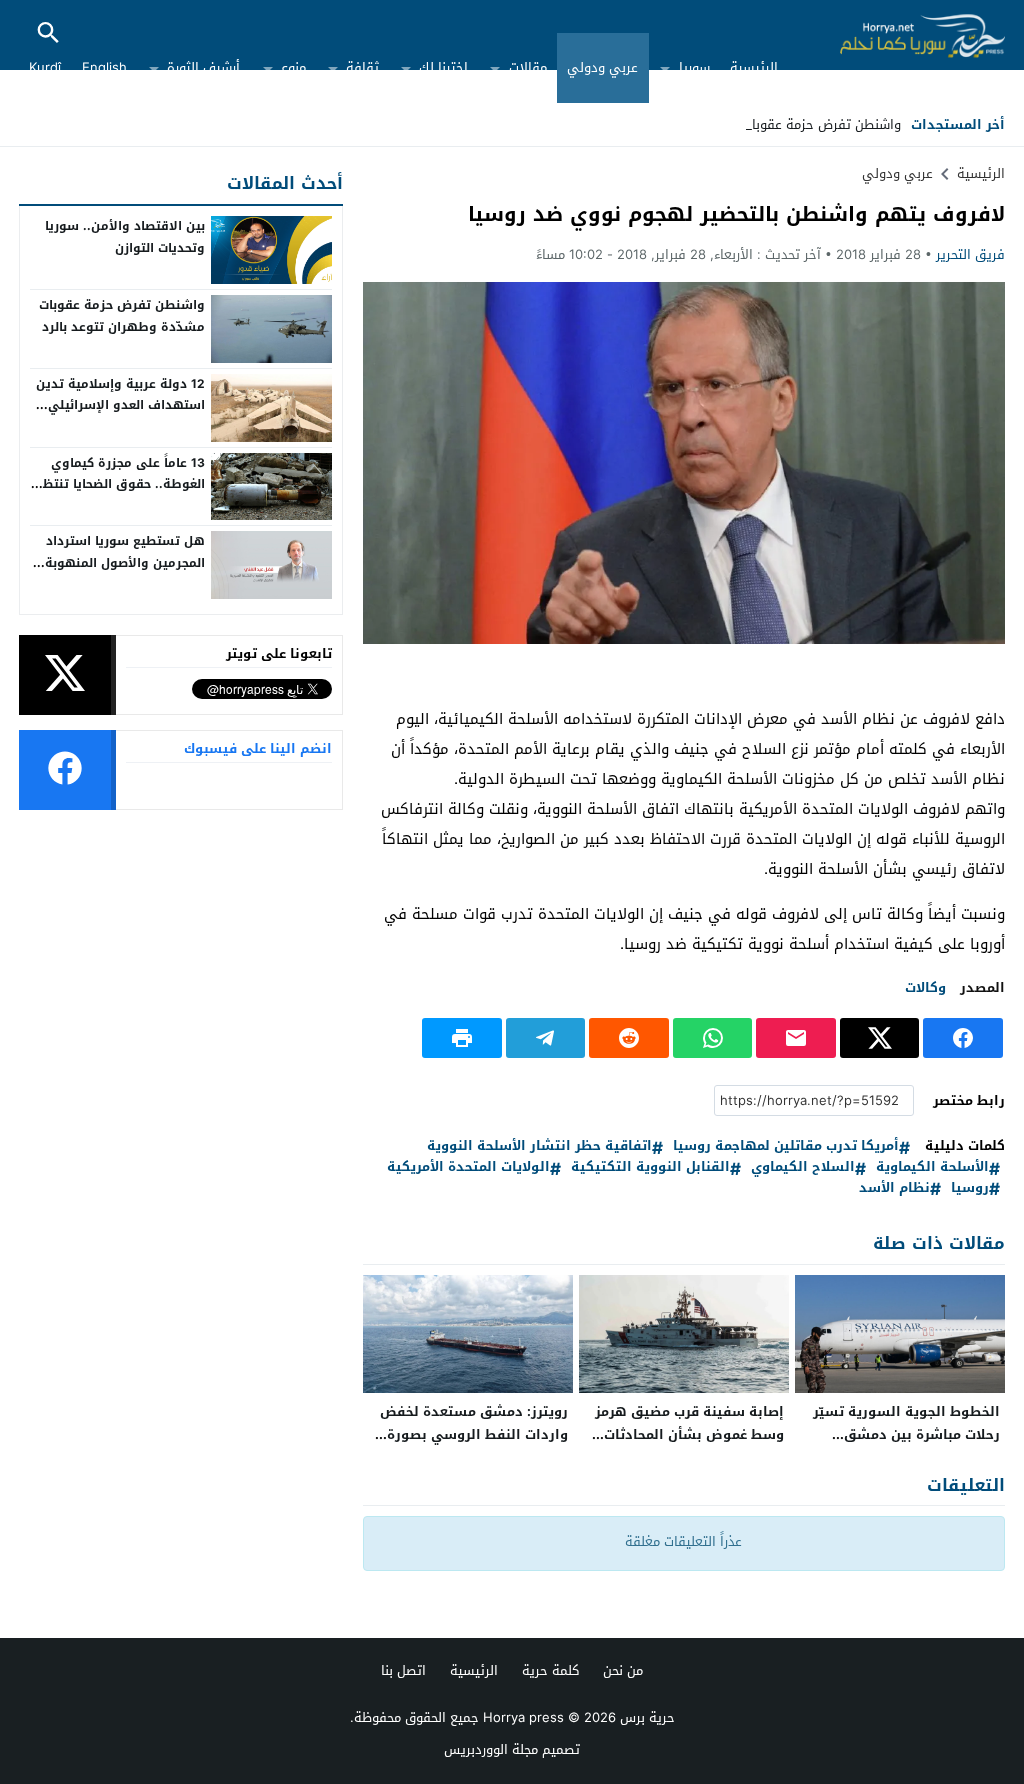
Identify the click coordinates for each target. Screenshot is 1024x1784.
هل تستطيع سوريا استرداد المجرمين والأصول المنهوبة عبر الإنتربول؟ (125, 562)
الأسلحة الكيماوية (932, 1167)
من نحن (623, 1670)
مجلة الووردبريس (491, 1749)
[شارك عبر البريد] (796, 1038)
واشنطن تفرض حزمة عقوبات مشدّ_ (803, 124)
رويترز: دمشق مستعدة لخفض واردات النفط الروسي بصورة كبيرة (474, 1434)
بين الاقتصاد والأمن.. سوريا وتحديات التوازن (125, 237)
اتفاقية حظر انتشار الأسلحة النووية (539, 1146)
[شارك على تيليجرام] (546, 1038)
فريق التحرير (970, 254)
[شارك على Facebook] (963, 1038)
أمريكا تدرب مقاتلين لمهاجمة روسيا (786, 1146)
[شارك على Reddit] (629, 1038)
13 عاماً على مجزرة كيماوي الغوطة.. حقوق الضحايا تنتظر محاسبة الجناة (121, 484)
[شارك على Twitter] (880, 1038)
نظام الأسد (894, 1188)
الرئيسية (754, 67)
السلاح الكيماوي (803, 1167)
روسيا (970, 1188)
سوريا (694, 67)
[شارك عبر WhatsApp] (713, 1038)
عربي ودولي (602, 67)
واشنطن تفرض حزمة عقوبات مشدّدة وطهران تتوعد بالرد (122, 316)
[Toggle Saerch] (48, 34)
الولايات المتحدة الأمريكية (468, 1167)
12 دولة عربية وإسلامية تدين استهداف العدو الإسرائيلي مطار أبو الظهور (120, 405)
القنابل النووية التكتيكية (650, 1167)
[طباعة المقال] (462, 1038)
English (104, 67)
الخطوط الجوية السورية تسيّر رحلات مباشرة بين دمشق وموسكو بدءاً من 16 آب (906, 1434)
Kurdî (45, 67)
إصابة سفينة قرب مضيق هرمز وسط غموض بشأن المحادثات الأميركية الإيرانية (689, 1434)
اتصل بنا (403, 1670)
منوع (293, 67)
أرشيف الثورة (203, 67)
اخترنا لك (443, 67)
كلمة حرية (550, 1670)
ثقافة (362, 67)
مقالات (528, 67)
